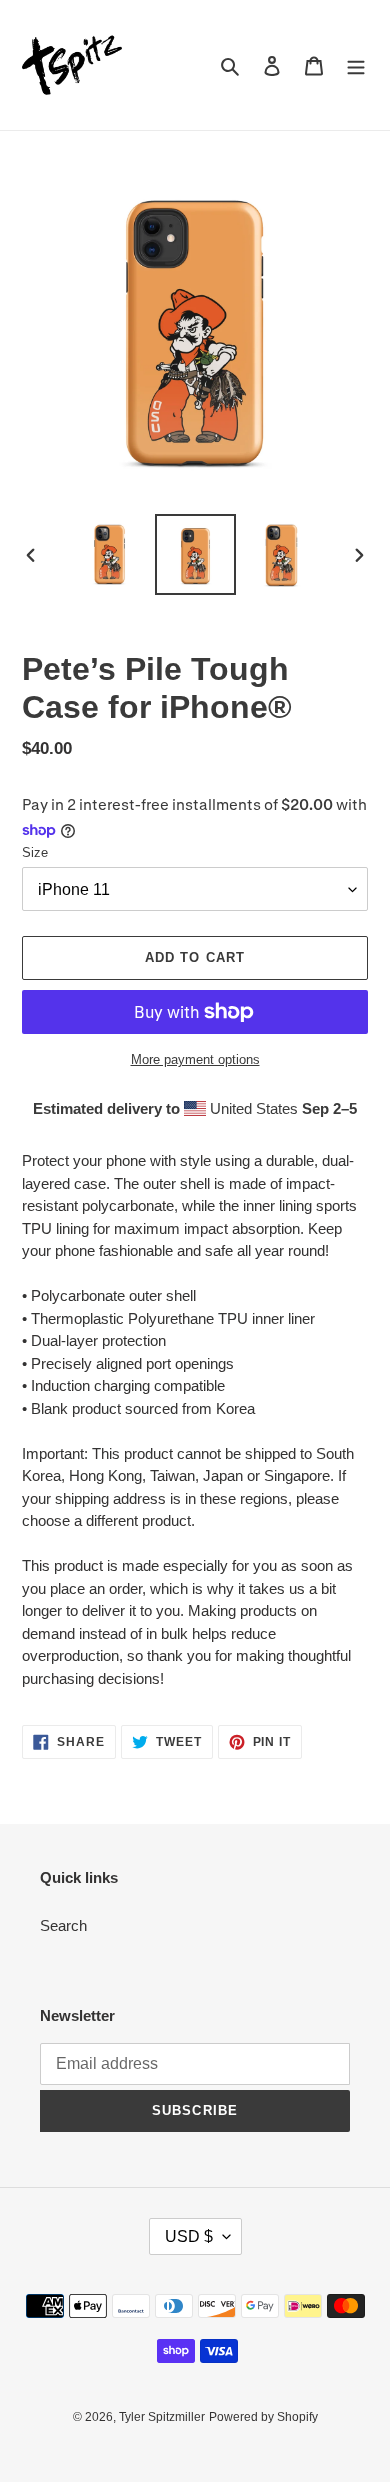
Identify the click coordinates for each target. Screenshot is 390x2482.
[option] (110, 554)
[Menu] (356, 65)
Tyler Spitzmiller (162, 2417)
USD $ (189, 2236)
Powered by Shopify (263, 2417)
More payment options (195, 1059)
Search (63, 1925)
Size (35, 852)
